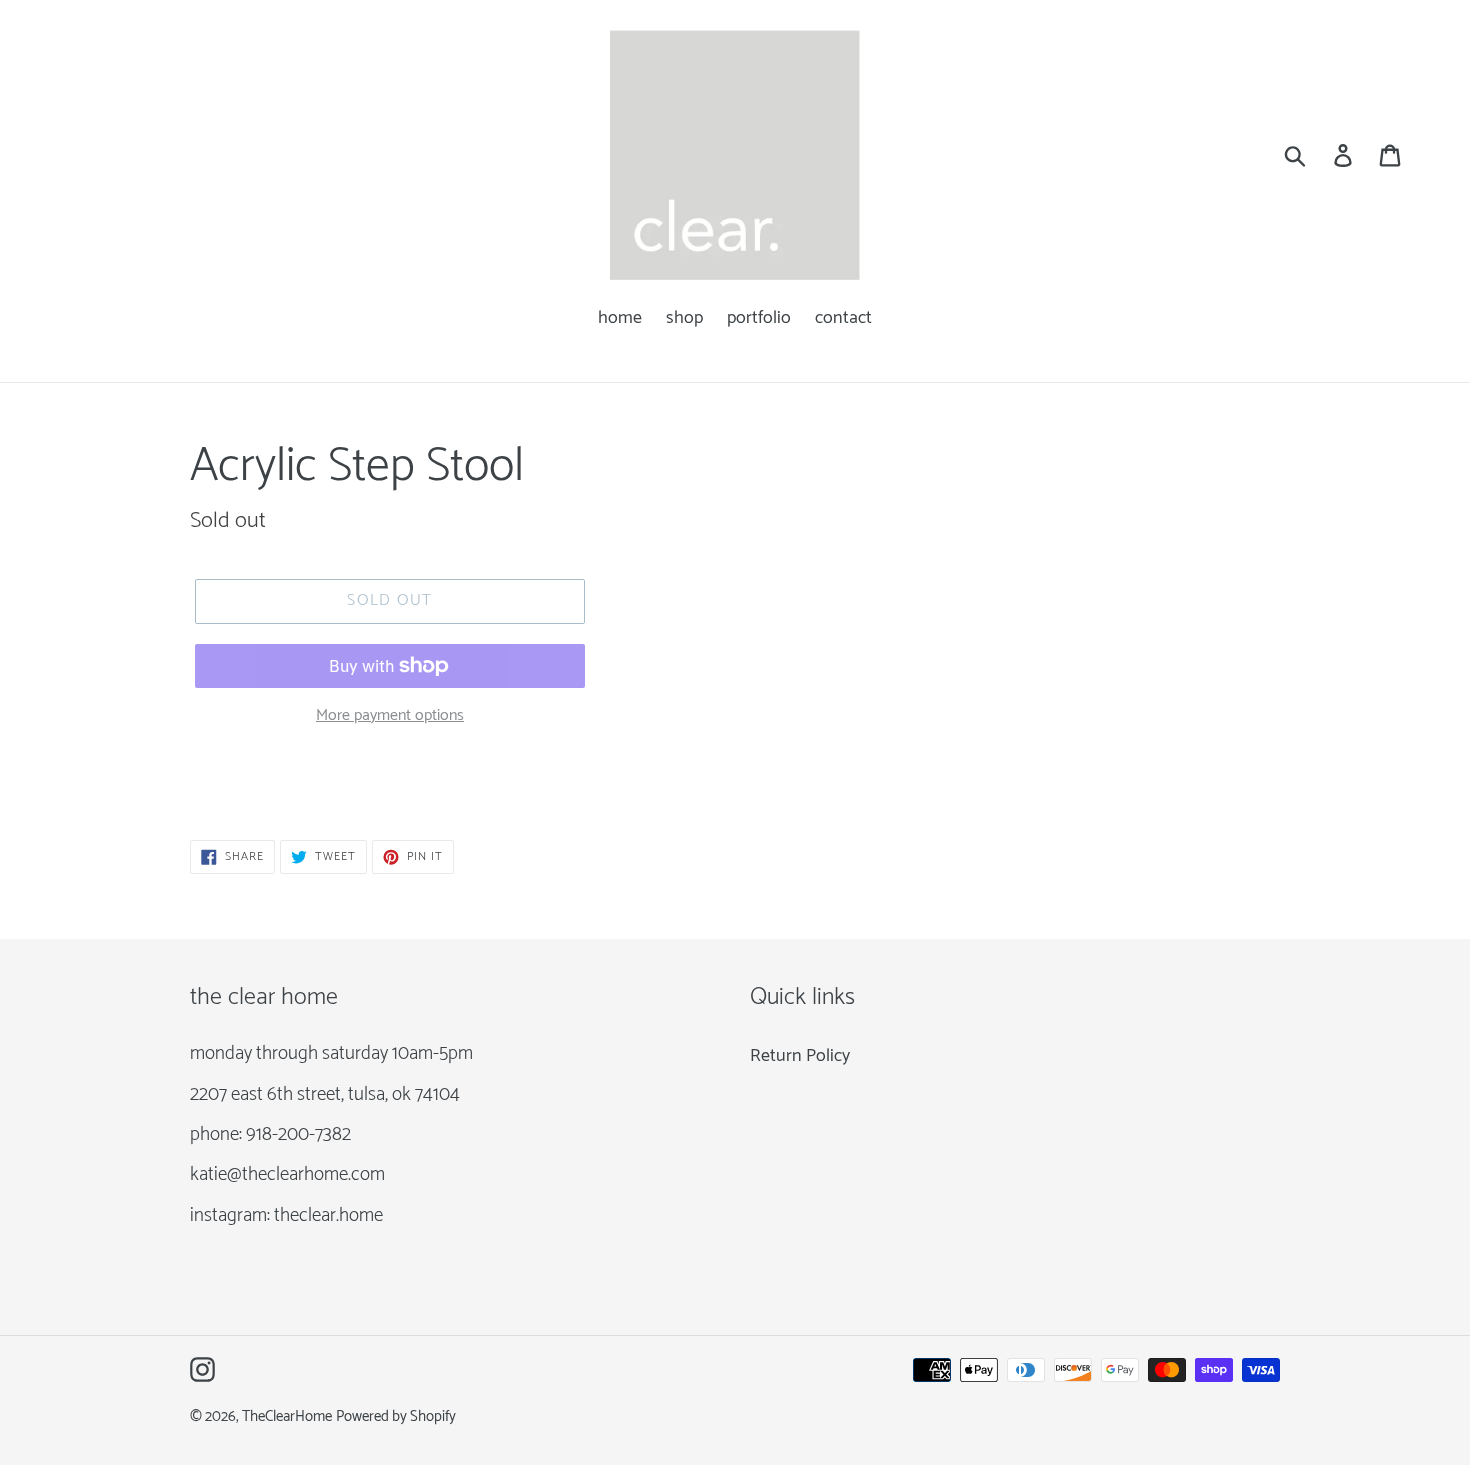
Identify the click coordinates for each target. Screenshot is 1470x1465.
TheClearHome (287, 1417)
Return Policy (800, 1056)
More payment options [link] (390, 716)
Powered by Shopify (396, 1417)
